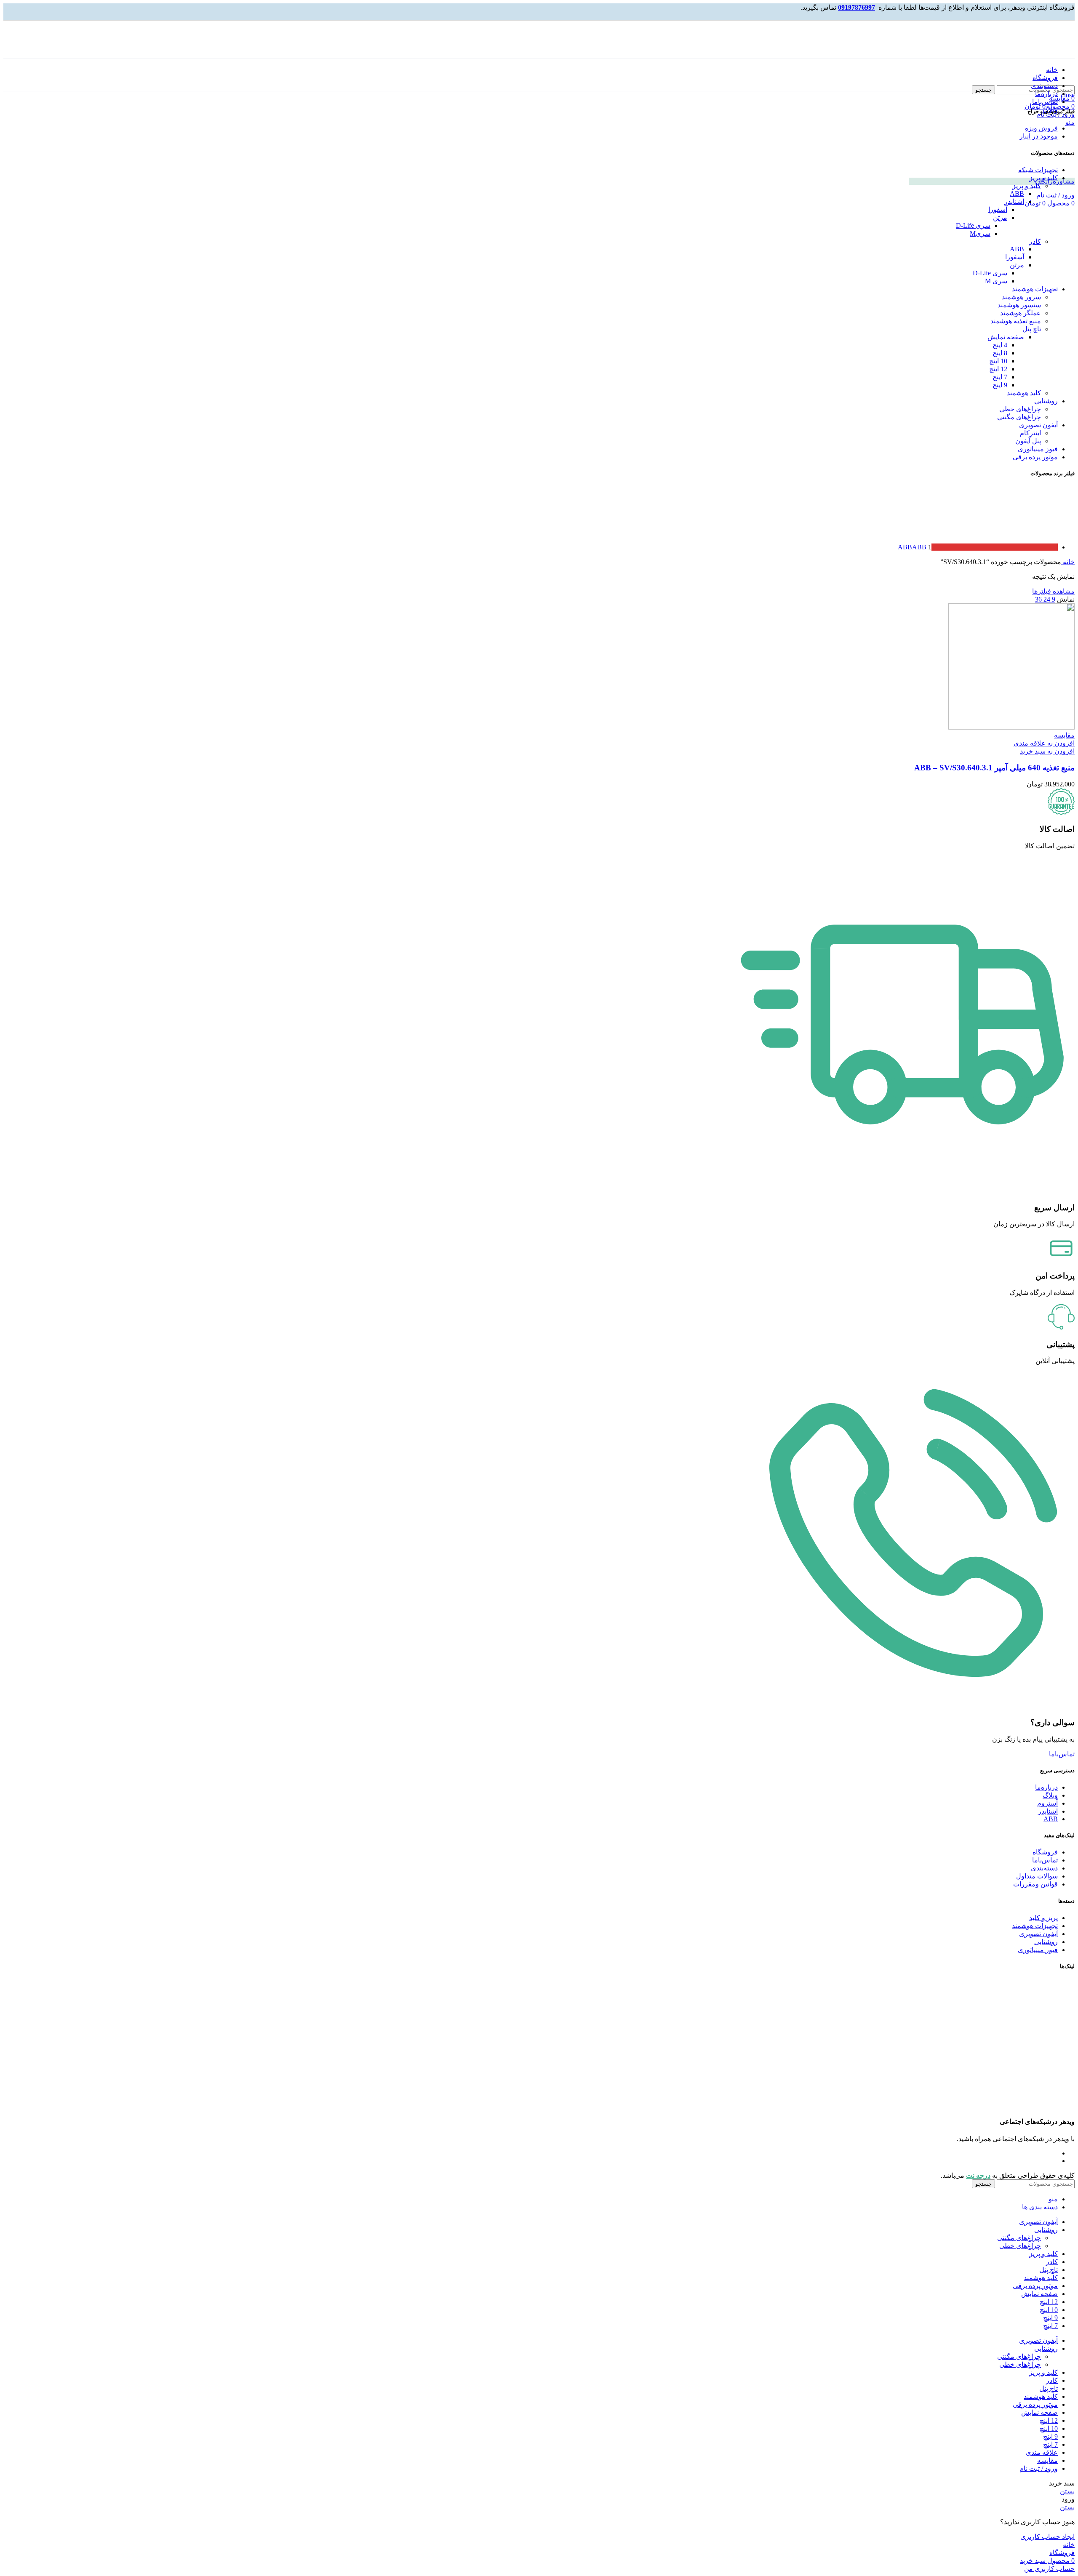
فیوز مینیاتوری (1038, 449)
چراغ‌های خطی (1020, 409)
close (1068, 95)
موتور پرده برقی (1035, 457)
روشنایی (1046, 401)
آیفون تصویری (1038, 425)
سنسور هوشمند (1019, 305)
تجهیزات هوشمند (1035, 289)
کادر (1035, 241)
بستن (1067, 2491)
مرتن (1000, 217)
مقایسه (1047, 2460)
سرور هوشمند (1021, 297)
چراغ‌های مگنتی (1019, 417)
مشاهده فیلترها (1053, 591)
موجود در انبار (1039, 136)
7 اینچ (1000, 377)
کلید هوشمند (1024, 393)
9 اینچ (1000, 385)
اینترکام (1030, 433)
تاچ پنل (1032, 329)
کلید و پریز (1043, 178)
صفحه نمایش (1006, 337)
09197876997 (857, 7)
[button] (1047, 751)
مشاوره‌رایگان (1055, 181)
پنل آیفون (1028, 441)
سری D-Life (973, 225)
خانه (1068, 562)
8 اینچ (1000, 353)
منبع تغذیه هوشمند (1016, 321)
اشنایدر (1014, 201)
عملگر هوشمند (1021, 313)
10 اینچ (998, 361)
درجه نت (978, 2175)
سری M (996, 281)
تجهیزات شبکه (1038, 170)
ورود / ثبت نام (1039, 2468)
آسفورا (998, 209)
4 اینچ (1000, 345)
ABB (1017, 193)
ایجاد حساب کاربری (1047, 2537)
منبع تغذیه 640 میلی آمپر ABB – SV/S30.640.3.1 (994, 768)
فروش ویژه (1041, 128)
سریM (980, 233)
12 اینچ (998, 369)
